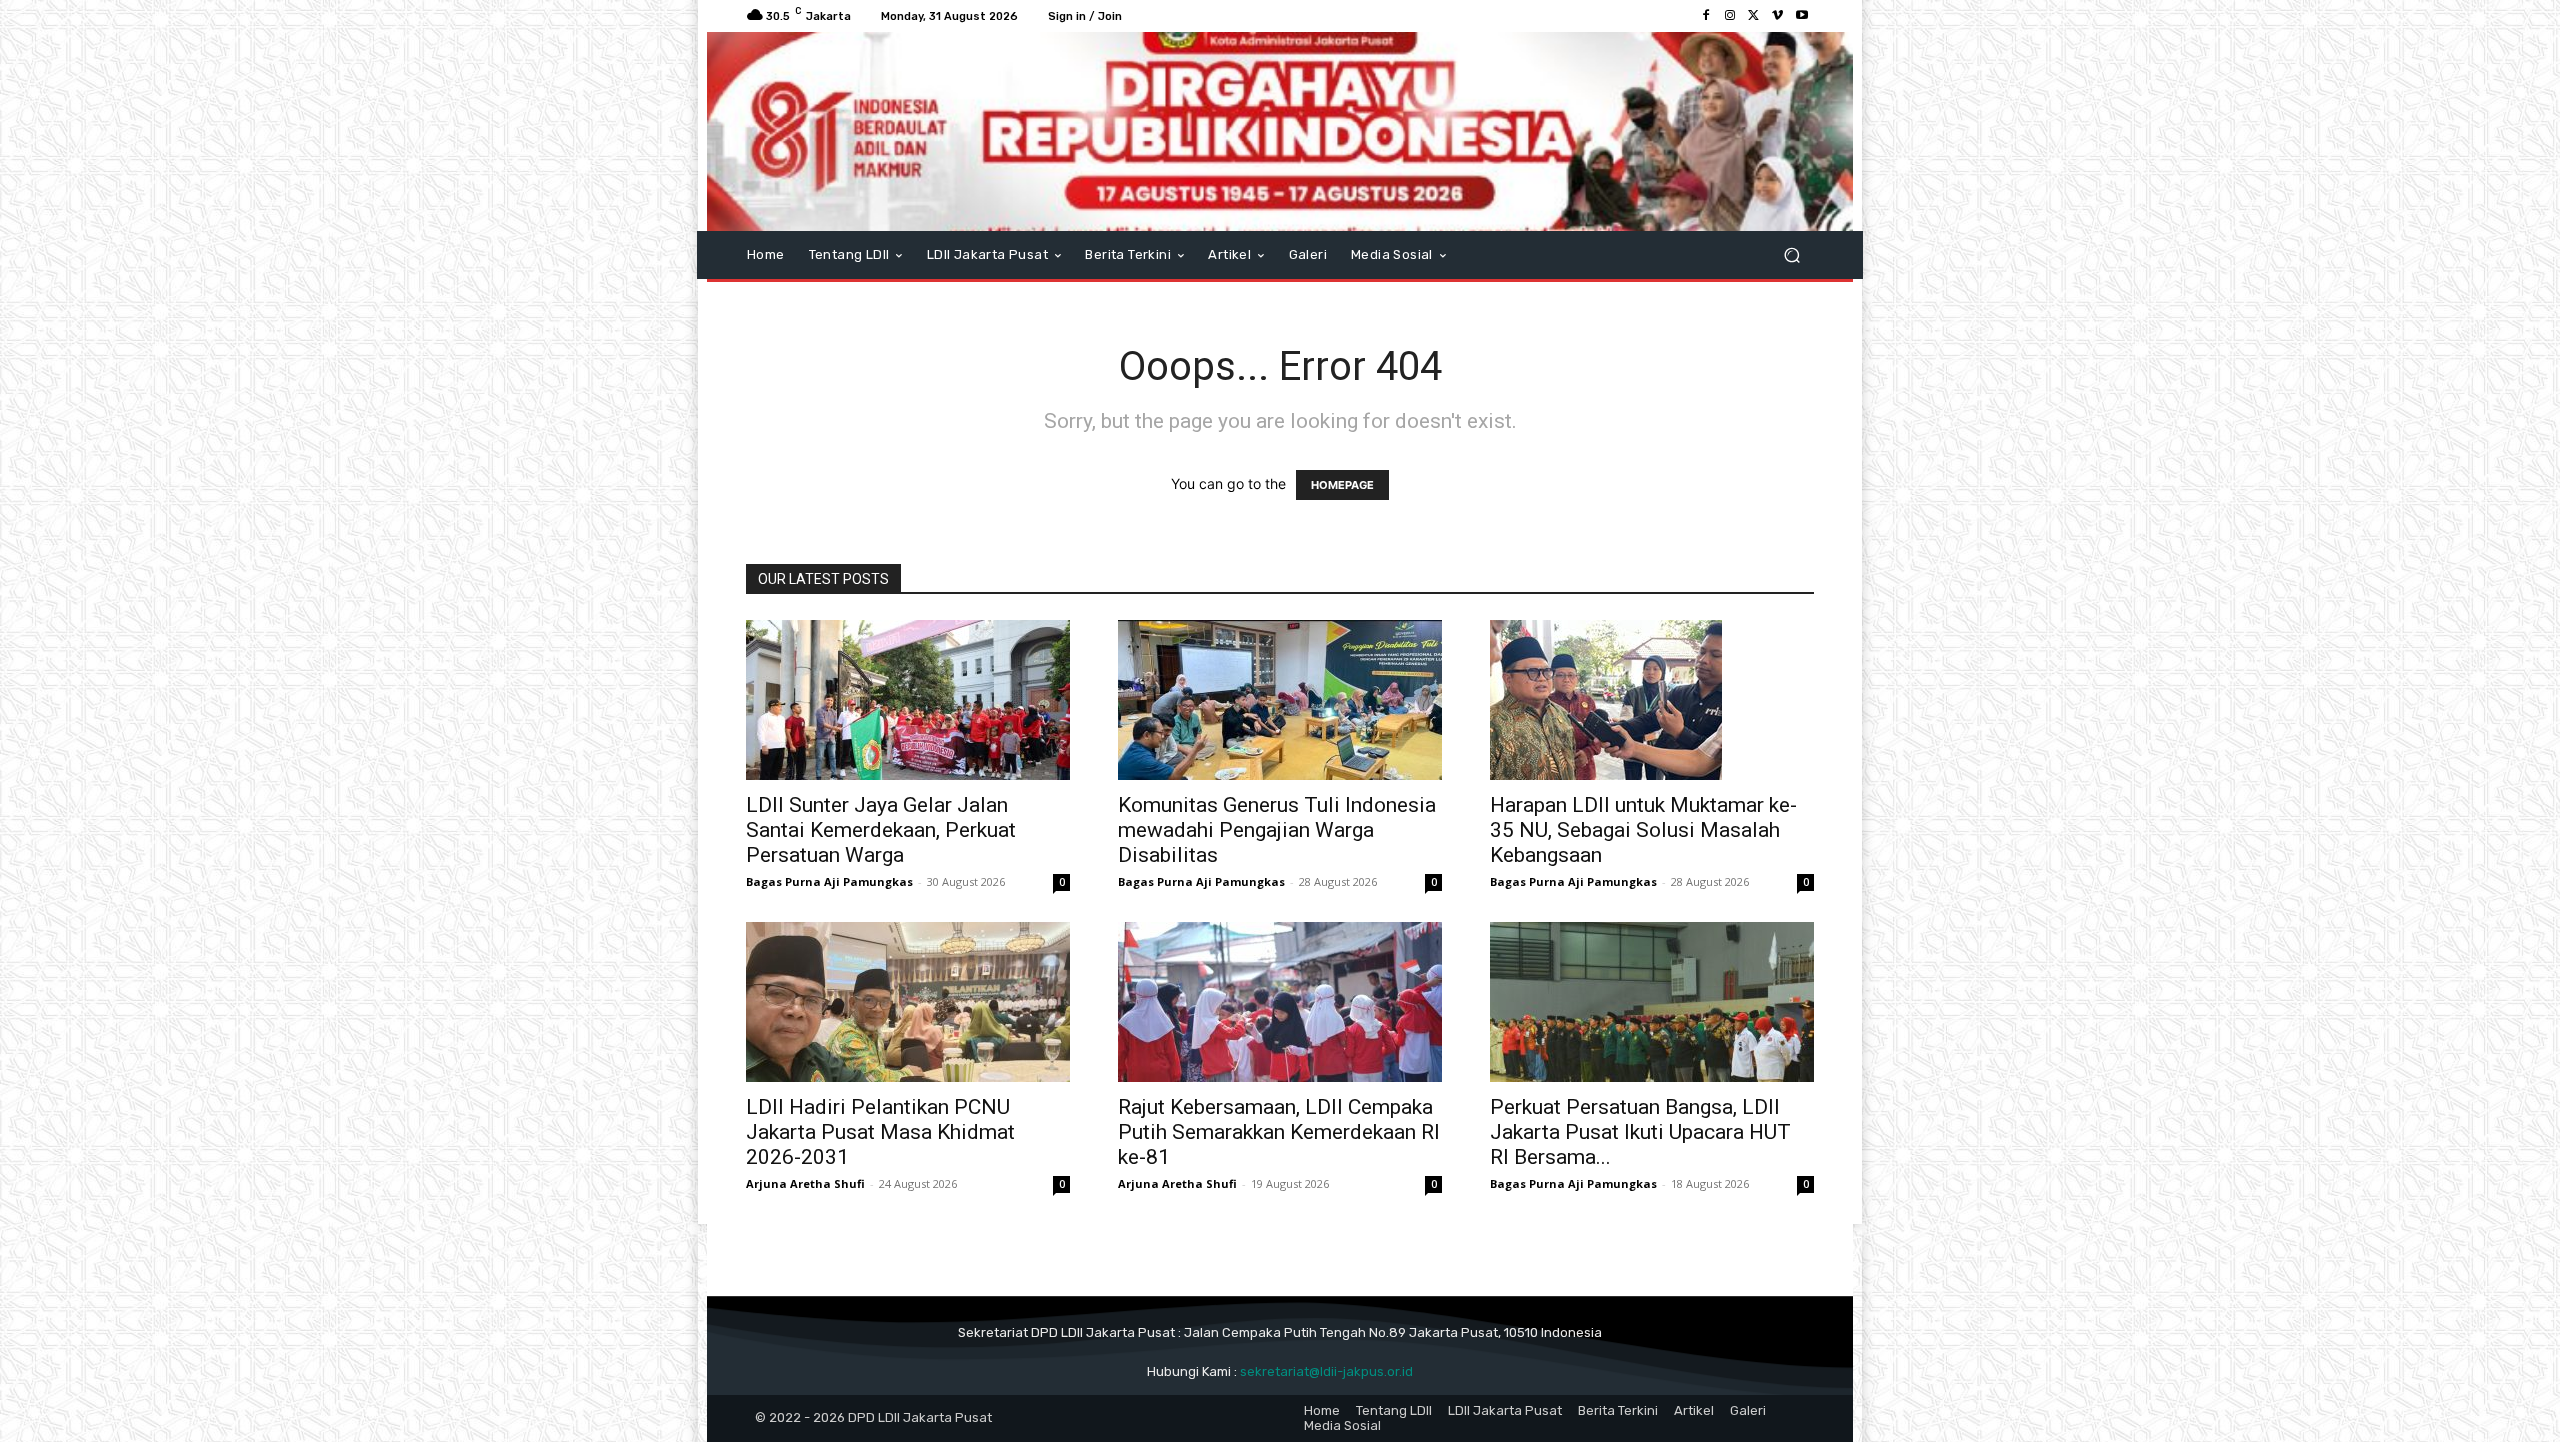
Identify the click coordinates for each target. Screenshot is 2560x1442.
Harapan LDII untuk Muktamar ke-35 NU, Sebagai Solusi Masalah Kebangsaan (1643, 830)
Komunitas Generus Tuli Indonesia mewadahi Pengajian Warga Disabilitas (1277, 830)
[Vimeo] (1778, 16)
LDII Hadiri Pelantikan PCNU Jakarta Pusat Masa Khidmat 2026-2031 (880, 1132)
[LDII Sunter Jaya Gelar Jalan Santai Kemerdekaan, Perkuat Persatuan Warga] (908, 700)
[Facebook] (1706, 16)
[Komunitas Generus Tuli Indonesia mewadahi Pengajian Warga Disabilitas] (1280, 700)
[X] (1754, 16)
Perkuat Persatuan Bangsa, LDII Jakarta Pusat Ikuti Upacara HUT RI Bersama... (1640, 1132)
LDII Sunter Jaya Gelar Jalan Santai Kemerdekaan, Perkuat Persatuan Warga (881, 830)
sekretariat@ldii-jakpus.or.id (1326, 1371)
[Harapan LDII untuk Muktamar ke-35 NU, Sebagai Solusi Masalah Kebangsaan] (1652, 700)
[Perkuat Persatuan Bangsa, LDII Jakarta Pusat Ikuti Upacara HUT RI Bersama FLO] (1652, 1002)
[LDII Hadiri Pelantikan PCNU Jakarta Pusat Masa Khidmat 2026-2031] (908, 1002)
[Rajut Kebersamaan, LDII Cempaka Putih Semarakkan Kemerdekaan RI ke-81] (1280, 1002)
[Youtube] (1802, 16)
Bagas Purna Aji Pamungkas (829, 881)
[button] (1791, 255)
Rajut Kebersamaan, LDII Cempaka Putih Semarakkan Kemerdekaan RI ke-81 (1279, 1132)
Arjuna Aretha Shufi (805, 1183)
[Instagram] (1730, 16)
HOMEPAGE (1342, 485)
